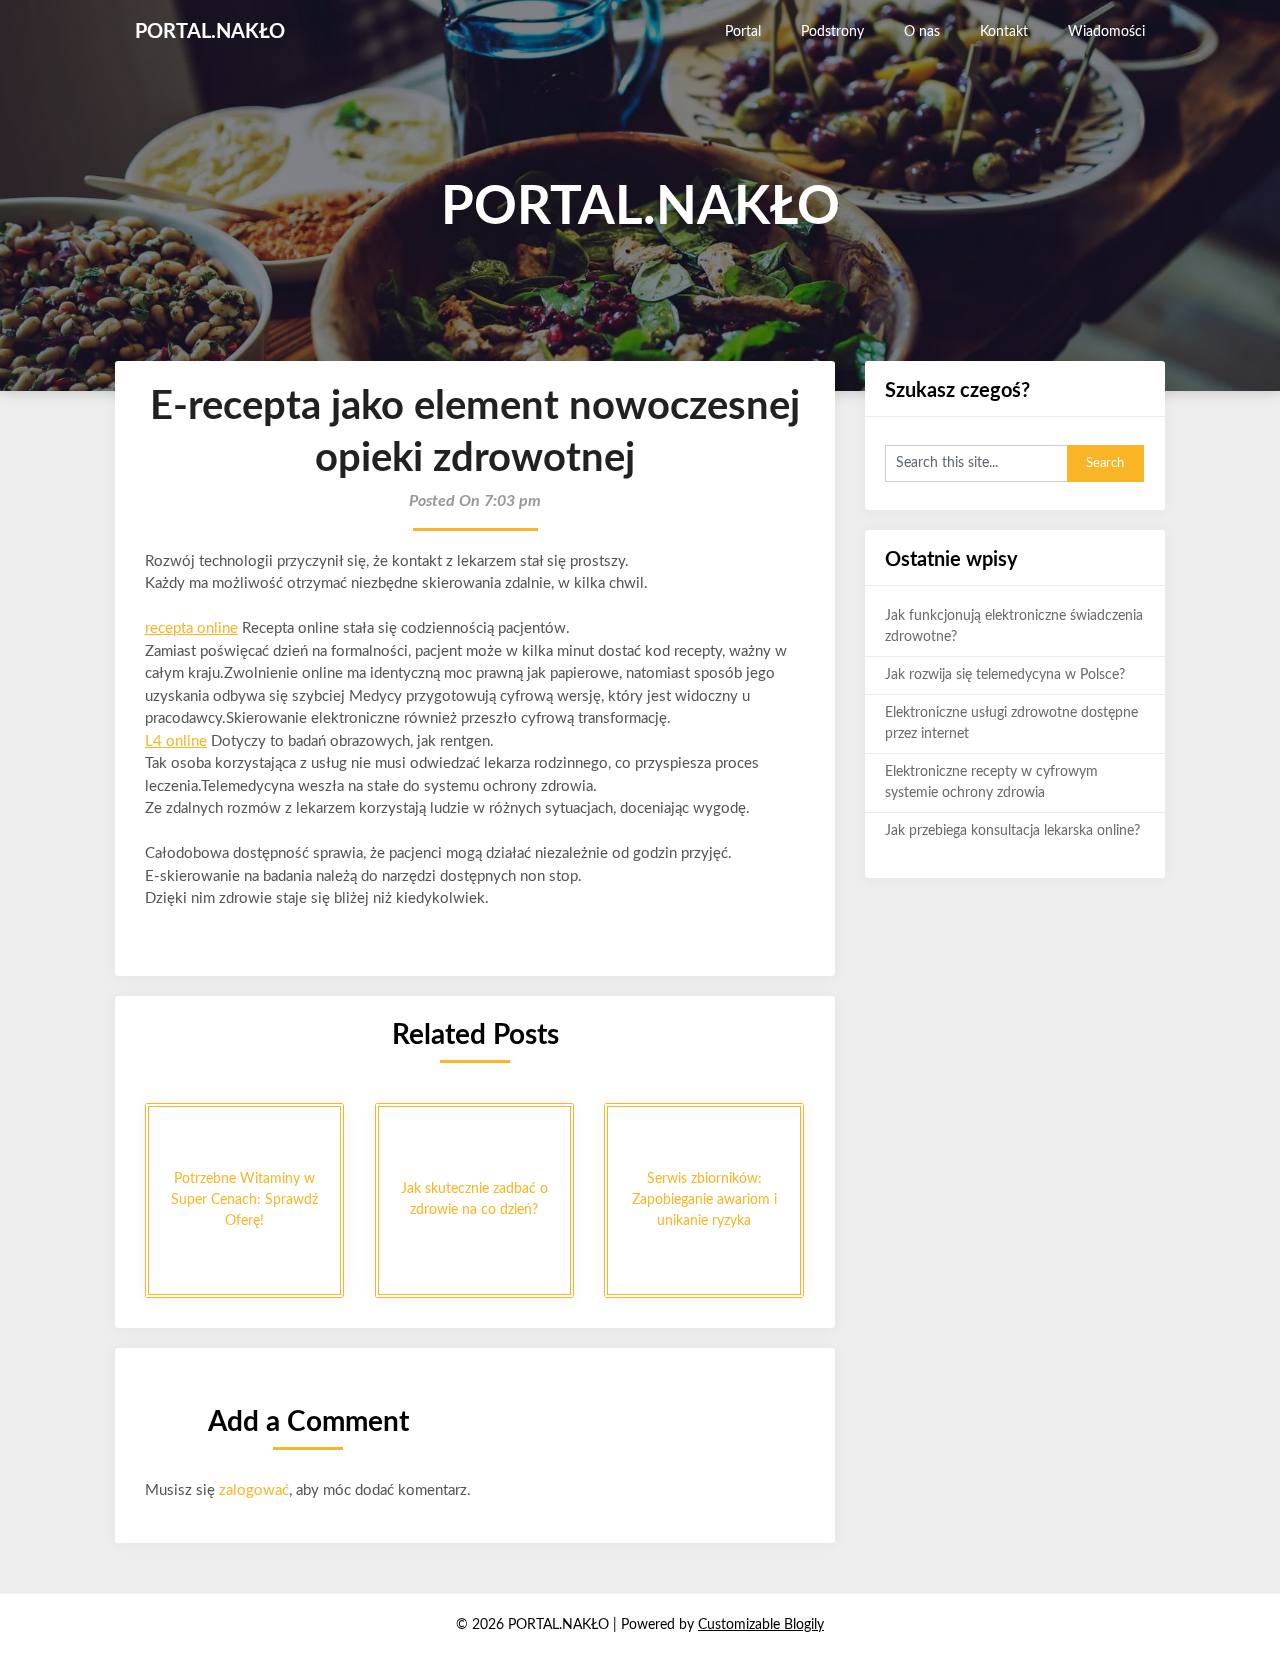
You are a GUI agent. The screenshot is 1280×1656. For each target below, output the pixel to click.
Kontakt (1004, 32)
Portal (743, 32)
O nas (922, 32)
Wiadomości (1106, 32)
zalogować (254, 1490)
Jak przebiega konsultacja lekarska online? (1012, 831)
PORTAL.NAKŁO (210, 32)
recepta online (191, 628)
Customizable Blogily (761, 1625)
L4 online (176, 741)
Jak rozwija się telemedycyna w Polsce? (1005, 675)
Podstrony (832, 32)
